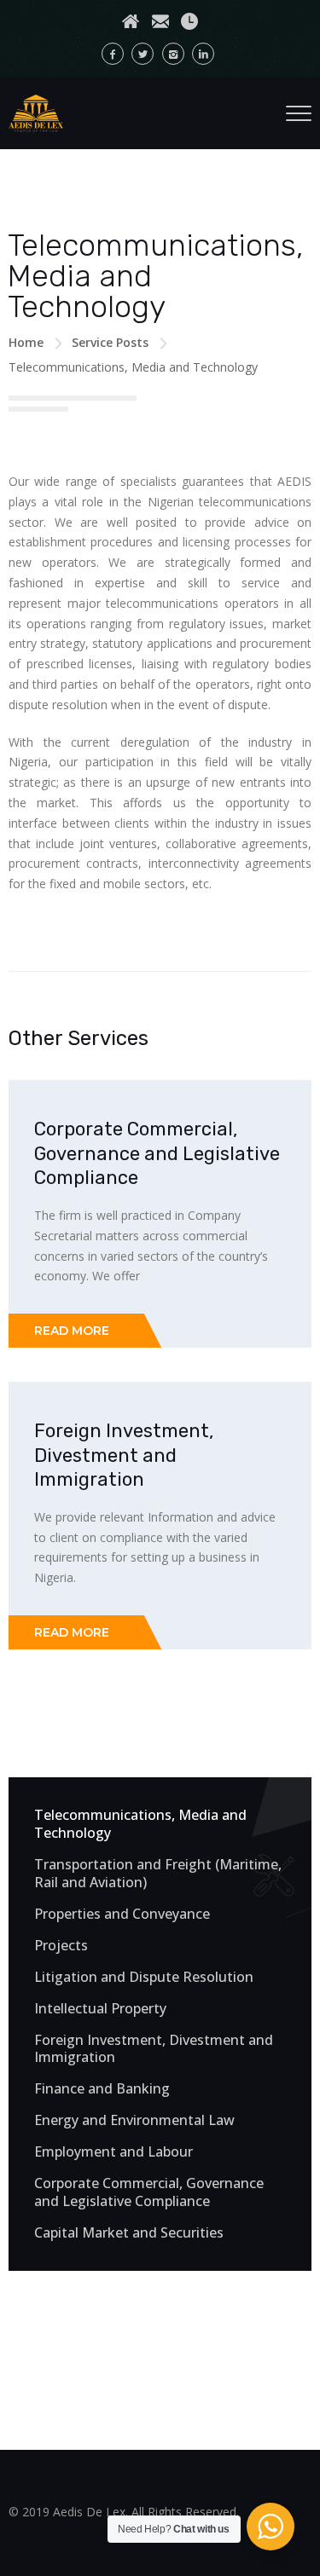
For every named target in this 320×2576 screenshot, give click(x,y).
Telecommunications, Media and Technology (140, 1824)
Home (26, 342)
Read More (72, 1331)
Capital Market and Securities (129, 2233)
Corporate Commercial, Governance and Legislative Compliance (157, 1153)
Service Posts (110, 342)
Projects (61, 1946)
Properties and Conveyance (122, 1914)
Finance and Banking (102, 2089)
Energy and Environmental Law (134, 2120)
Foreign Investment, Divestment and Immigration (124, 1455)
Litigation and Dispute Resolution (144, 1977)
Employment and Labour (113, 2152)
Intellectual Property (100, 2009)
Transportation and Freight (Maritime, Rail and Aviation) (158, 1874)
